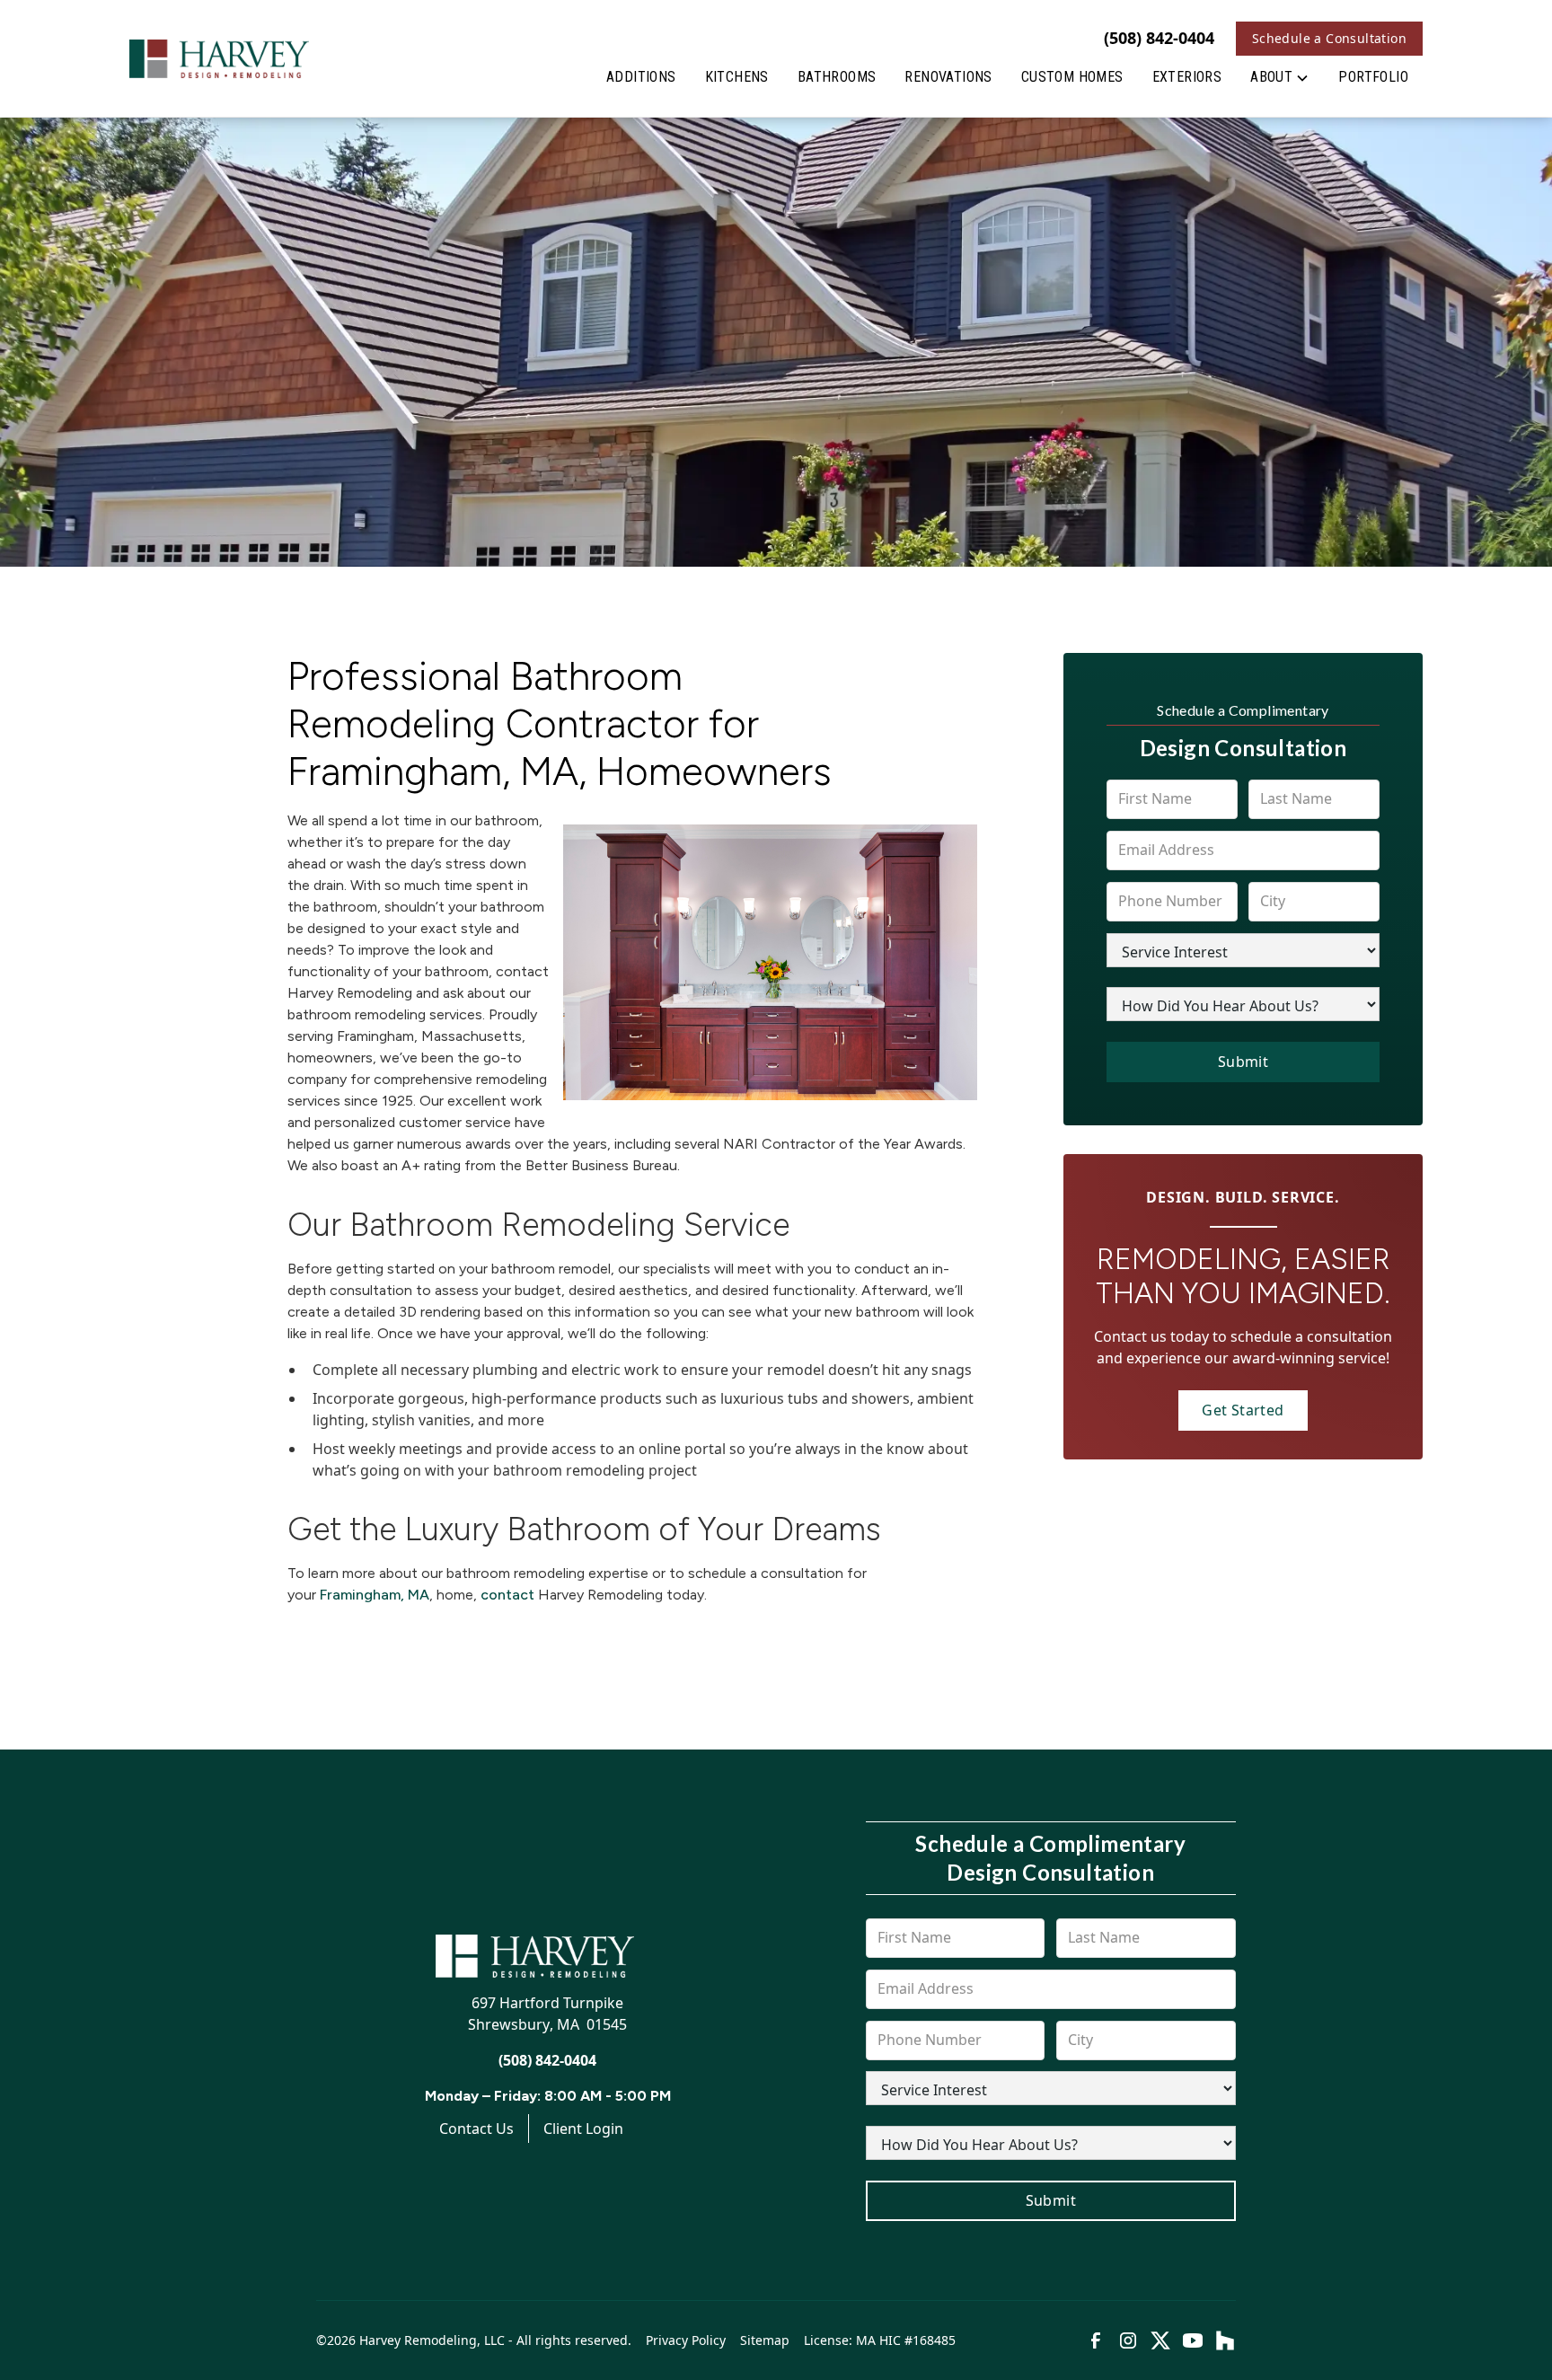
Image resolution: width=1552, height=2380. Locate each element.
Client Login (583, 2129)
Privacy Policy (686, 2340)
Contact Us (476, 2129)
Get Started (1243, 1410)
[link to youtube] (1193, 2340)
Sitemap (765, 2340)
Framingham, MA (375, 1595)
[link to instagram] (1128, 2340)
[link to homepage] (219, 58)
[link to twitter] (1160, 2340)
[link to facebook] (1096, 2340)
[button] (1280, 81)
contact (507, 1595)
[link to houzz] (1225, 2340)
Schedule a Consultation (1329, 38)
